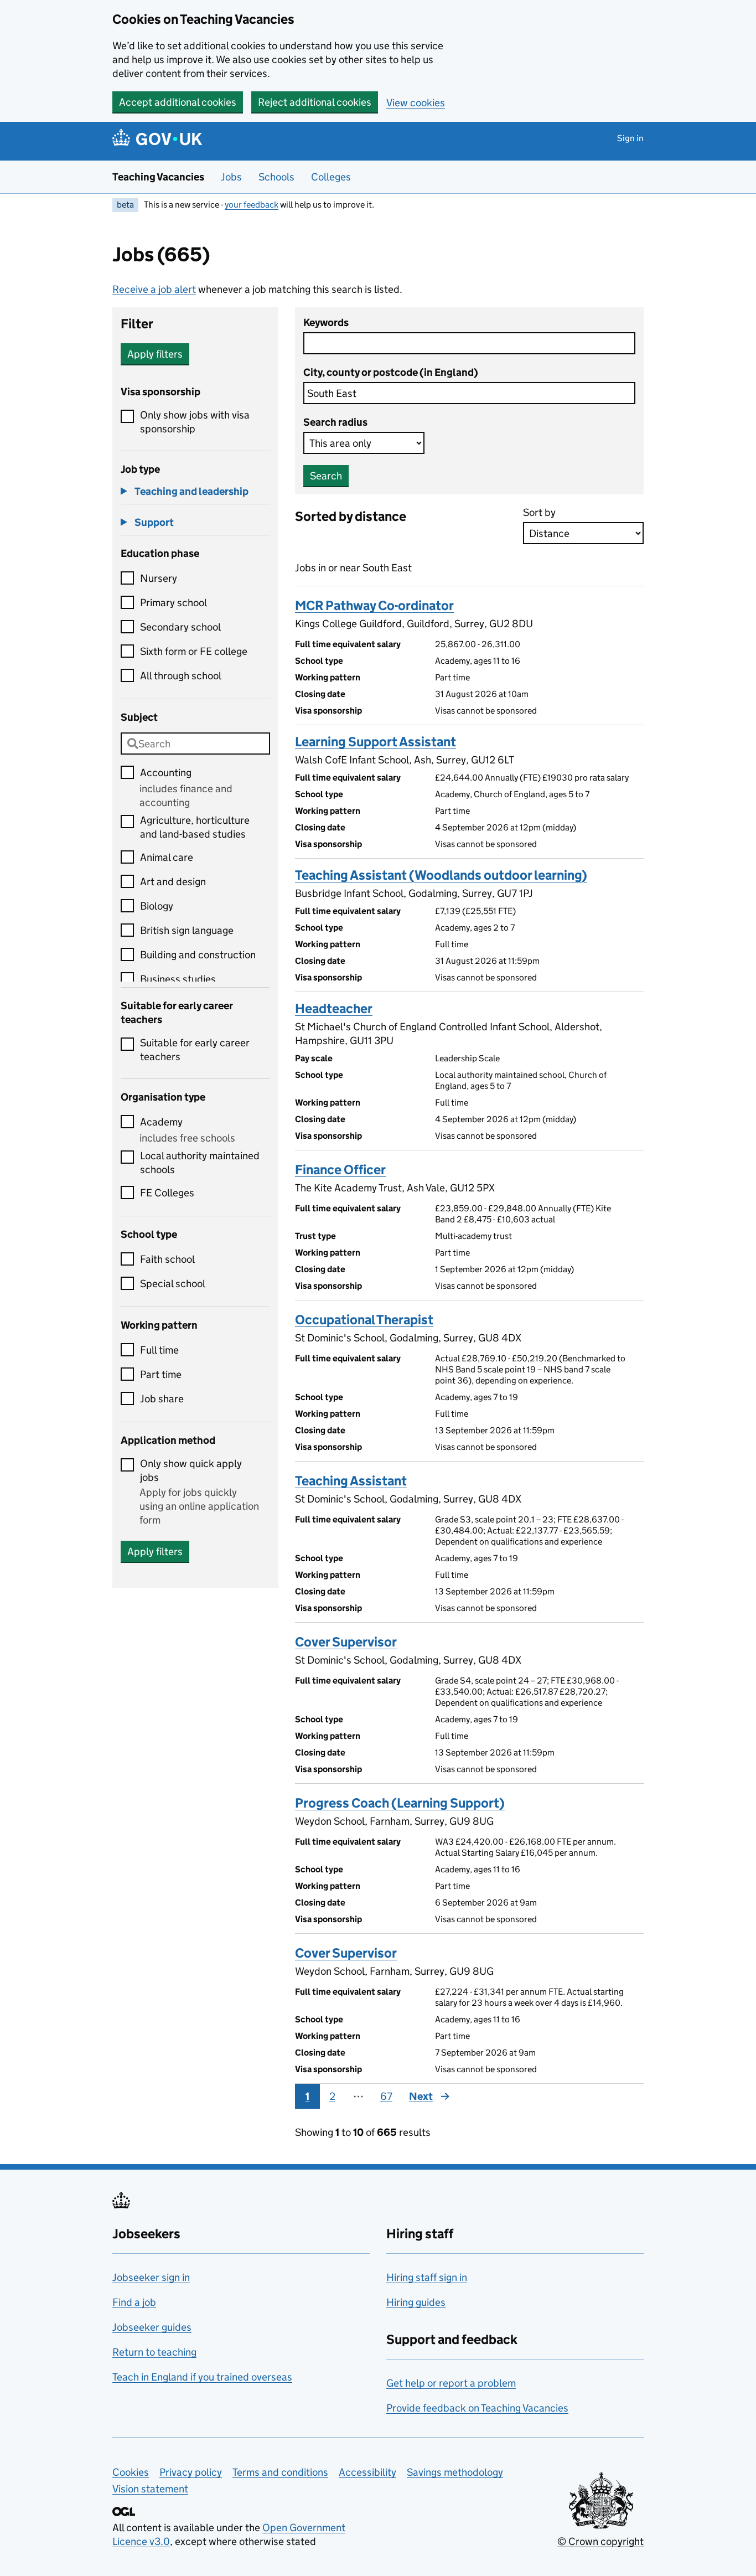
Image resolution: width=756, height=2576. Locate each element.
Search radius (335, 422)
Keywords (326, 322)
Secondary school (180, 627)
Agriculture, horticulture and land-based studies (195, 827)
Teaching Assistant (351, 1481)
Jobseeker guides (152, 2327)
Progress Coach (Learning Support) (400, 1803)
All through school (181, 676)
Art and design (173, 882)
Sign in (630, 138)
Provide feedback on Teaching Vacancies (477, 2408)
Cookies (131, 2472)
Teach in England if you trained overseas (202, 2377)
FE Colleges (167, 1193)
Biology (157, 906)
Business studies (178, 979)
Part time (161, 1374)
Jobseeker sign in (151, 2277)
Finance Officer (340, 1170)
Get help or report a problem (451, 2383)
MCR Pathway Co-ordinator (374, 605)
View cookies (416, 103)
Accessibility (367, 2472)
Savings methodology (455, 2472)
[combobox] (195, 744)
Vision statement (150, 2489)
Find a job (134, 2302)
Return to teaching (154, 2352)
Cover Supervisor (346, 1642)
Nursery (159, 578)
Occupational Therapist (364, 1320)
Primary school (174, 603)
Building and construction (198, 955)
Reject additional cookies (315, 102)
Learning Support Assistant (376, 742)
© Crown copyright (600, 2541)
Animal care (167, 857)
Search (326, 476)
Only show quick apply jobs (191, 1470)
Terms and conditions (280, 2472)
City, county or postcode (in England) (391, 372)
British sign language (187, 930)
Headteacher (334, 1008)
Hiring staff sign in (427, 2277)
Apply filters (155, 354)
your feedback (252, 205)
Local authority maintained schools (200, 1163)
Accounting (166, 773)
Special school (173, 1284)
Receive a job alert (154, 289)
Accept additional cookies (178, 102)
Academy (161, 1122)
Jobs (231, 177)
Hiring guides (416, 2302)
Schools (276, 177)
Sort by (539, 512)
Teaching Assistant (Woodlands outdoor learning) (441, 875)
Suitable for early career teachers (195, 1050)
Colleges (331, 177)
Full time (159, 1350)
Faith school (167, 1259)
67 (386, 2096)
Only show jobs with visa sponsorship (195, 422)
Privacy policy (191, 2472)
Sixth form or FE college (194, 651)
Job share (162, 1399)
